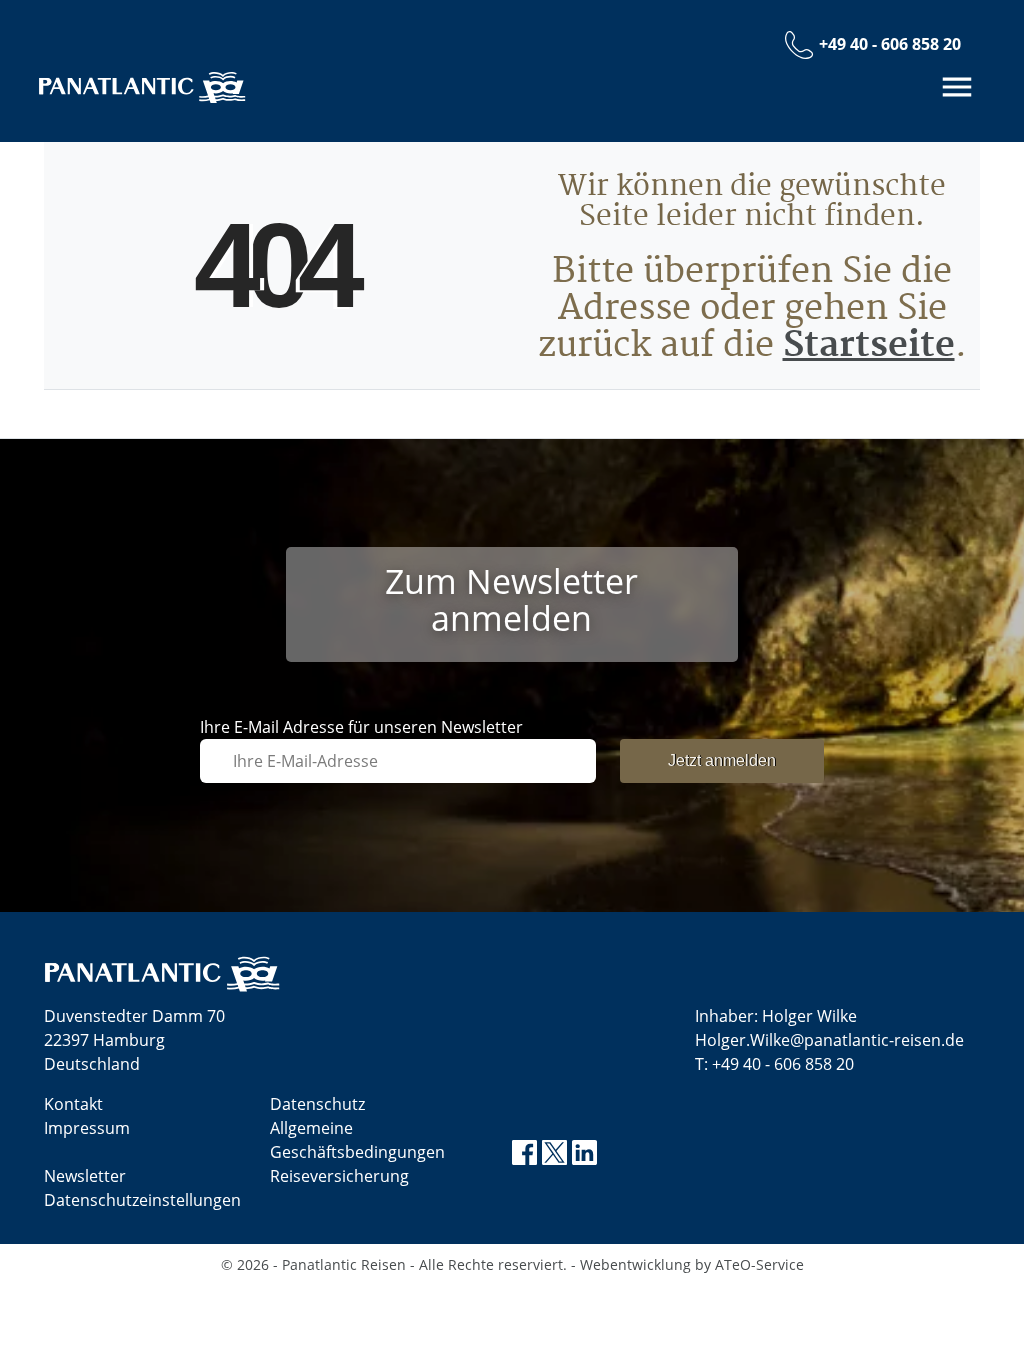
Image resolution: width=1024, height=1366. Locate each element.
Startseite (869, 345)
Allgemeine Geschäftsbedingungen (357, 1140)
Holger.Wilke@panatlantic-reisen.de (829, 1040)
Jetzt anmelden (722, 760)
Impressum (87, 1128)
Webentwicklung (635, 1264)
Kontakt (73, 1104)
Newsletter (85, 1176)
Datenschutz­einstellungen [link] (142, 1200)
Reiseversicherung (339, 1176)
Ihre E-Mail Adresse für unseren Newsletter (361, 727)
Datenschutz (317, 1104)
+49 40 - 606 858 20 (783, 1064)
